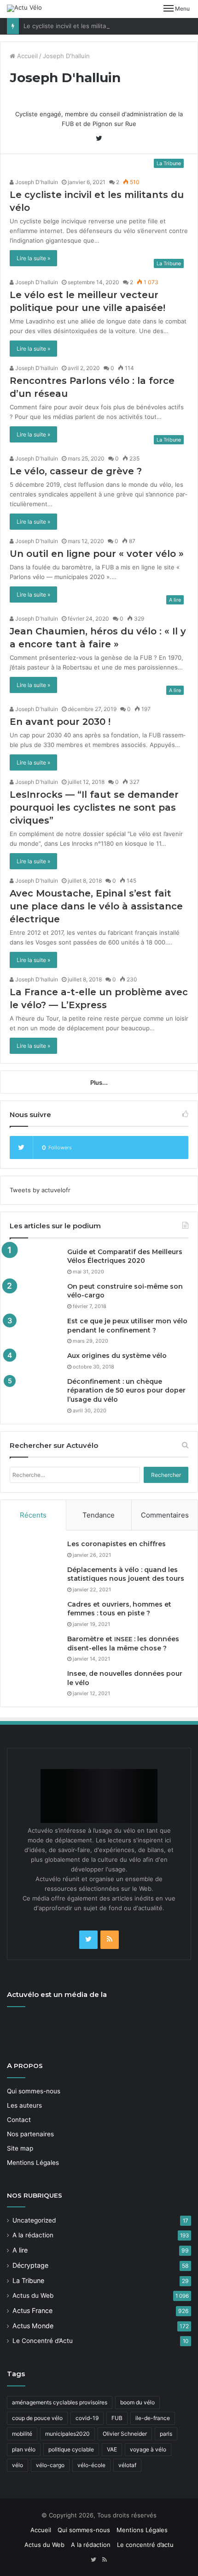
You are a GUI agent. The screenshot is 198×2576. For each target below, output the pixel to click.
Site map (20, 2148)
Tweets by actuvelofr (40, 1190)
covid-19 (87, 2418)
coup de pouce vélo (37, 2418)
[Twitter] (88, 1940)
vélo (17, 2465)
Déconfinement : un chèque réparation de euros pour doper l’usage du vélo (126, 1390)
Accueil (26, 56)
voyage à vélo (148, 2449)
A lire (20, 2250)
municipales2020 (67, 2434)
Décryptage (30, 2265)
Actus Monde (33, 2326)
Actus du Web (33, 2295)
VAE (112, 2449)
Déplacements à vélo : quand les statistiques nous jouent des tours (126, 1574)
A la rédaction (33, 2235)
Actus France (32, 2310)
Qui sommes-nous (34, 2091)
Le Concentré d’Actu (43, 2341)
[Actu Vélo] (24, 8)
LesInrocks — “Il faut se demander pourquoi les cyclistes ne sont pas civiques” (94, 807)
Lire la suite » (33, 258)
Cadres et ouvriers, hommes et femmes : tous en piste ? (119, 1609)
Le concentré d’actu (145, 2545)
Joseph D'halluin (36, 182)
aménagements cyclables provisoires (60, 2402)
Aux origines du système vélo (117, 1356)
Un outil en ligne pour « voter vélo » (97, 554)
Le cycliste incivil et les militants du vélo (81, 26)
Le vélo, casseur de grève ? (76, 471)
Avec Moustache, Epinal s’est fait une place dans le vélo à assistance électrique (96, 906)
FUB (117, 2418)
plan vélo (24, 2449)
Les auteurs (24, 2105)
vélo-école (91, 2465)
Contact (19, 2120)
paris (166, 2434)
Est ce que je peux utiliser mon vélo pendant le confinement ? (127, 1326)
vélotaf (127, 2465)
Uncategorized (34, 2220)
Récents (33, 1515)
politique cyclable (71, 2449)
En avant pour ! (60, 722)
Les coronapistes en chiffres (116, 1544)
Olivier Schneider (125, 2434)
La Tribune (28, 2280)
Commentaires (165, 1515)
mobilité (22, 2434)
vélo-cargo (50, 2465)
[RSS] (110, 1940)
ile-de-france (153, 2418)
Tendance (99, 1515)
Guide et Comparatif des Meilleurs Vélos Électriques (125, 1256)
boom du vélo (137, 2402)
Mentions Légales (33, 2163)
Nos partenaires (30, 2134)
